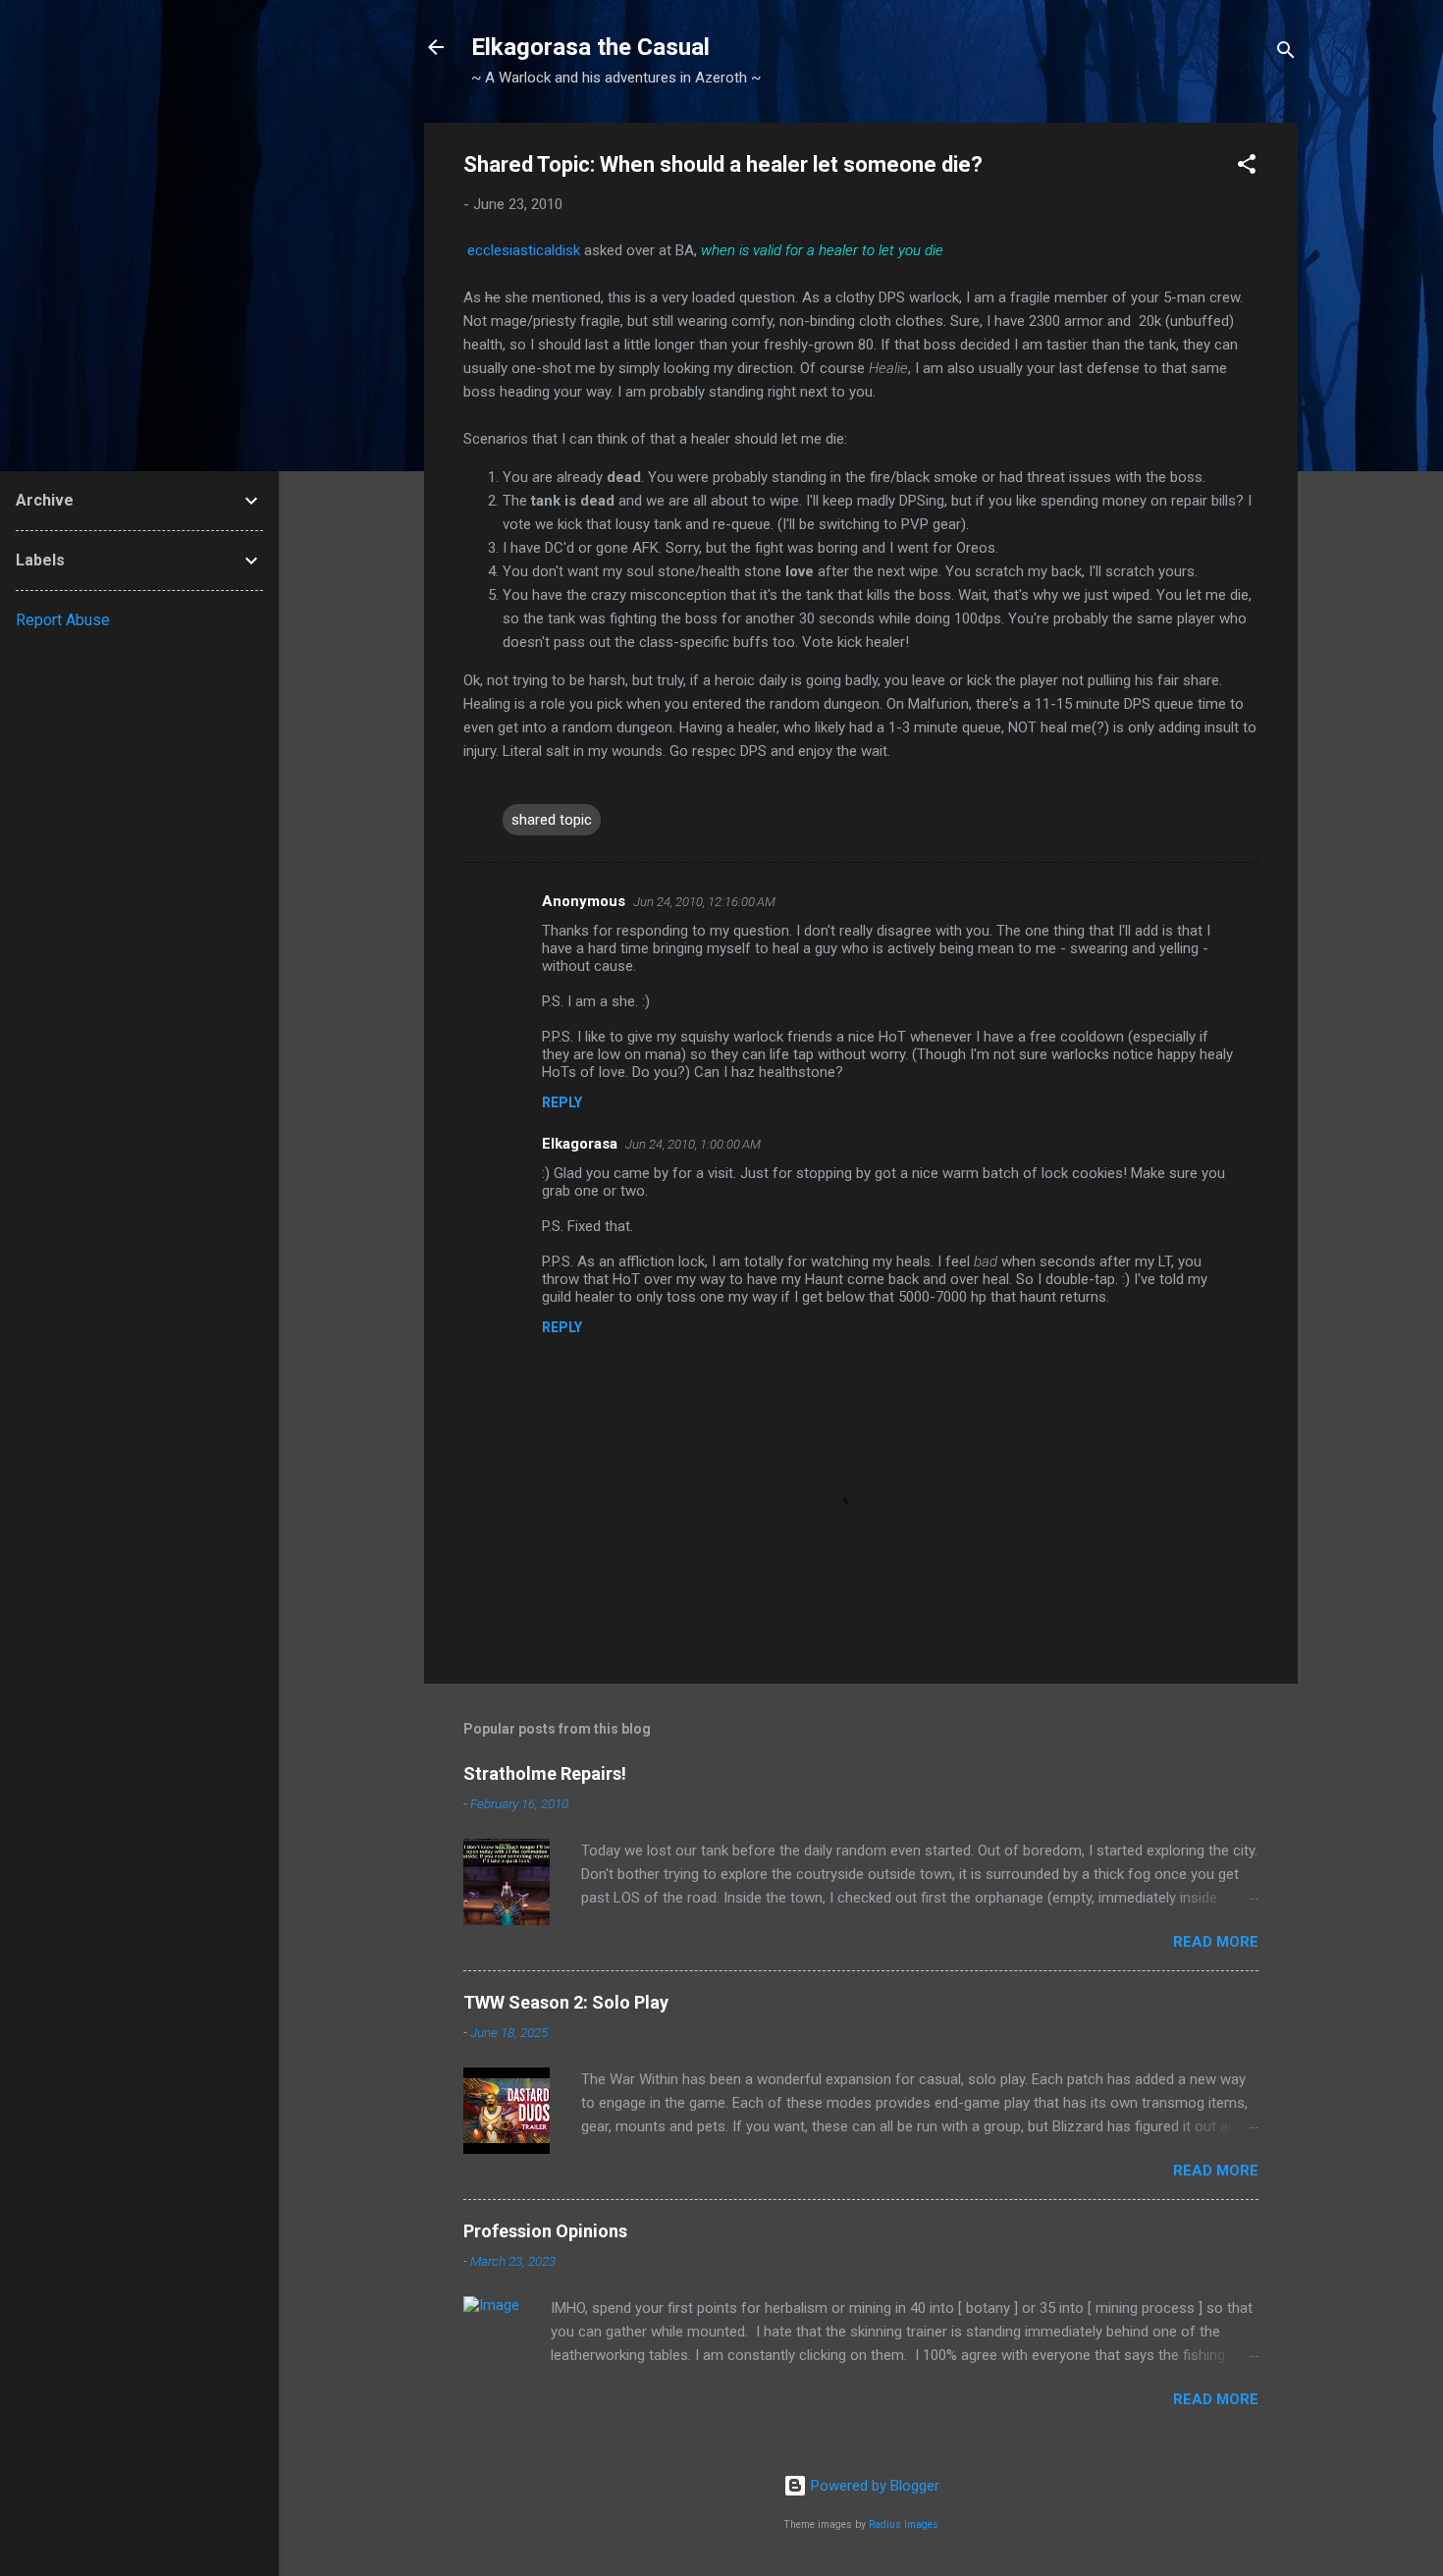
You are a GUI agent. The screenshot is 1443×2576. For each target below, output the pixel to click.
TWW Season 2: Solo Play (566, 2002)
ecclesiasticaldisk (526, 250)
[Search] (1286, 54)
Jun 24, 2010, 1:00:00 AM (693, 1144)
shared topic (552, 820)
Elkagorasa (580, 1144)
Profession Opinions (545, 2231)
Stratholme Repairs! (545, 1773)
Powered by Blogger (873, 2486)
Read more (1216, 1942)
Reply (562, 1102)
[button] (1247, 167)
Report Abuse (63, 620)
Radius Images (904, 2524)
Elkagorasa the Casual (590, 47)
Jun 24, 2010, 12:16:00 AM (704, 902)
